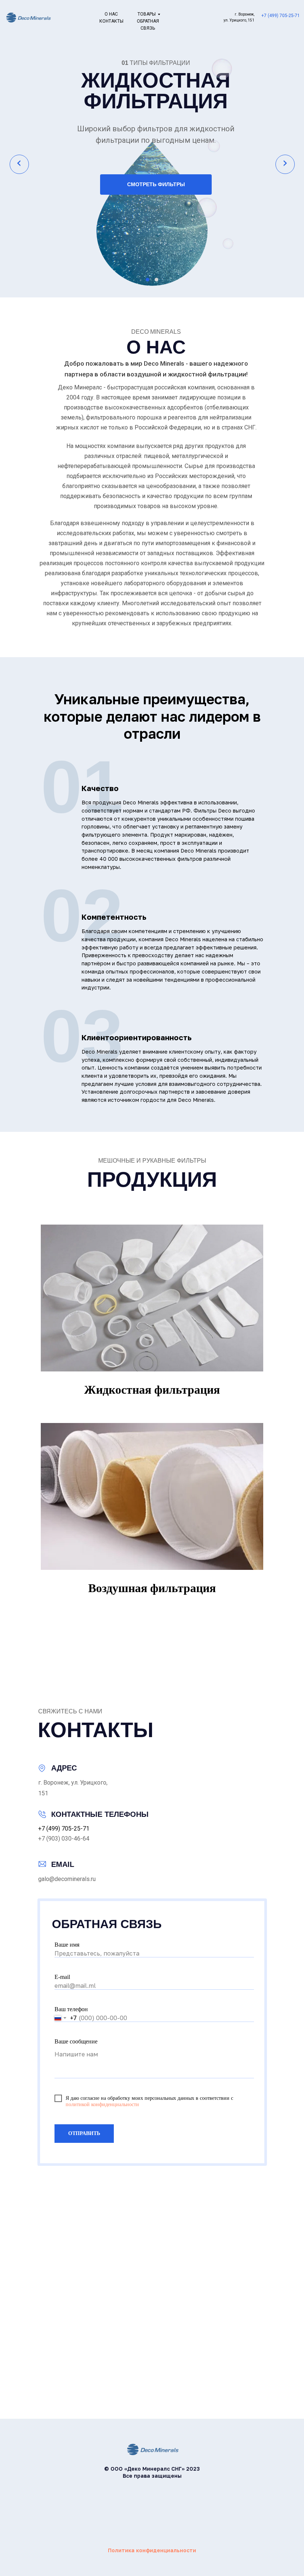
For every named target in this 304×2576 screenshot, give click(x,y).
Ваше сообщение (76, 2041)
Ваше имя (67, 1945)
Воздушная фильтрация (152, 1588)
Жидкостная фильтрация (152, 1390)
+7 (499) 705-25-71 (281, 16)
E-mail (62, 1977)
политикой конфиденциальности (102, 2104)
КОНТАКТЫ (111, 21)
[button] (148, 280)
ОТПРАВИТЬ (84, 2133)
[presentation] (19, 164)
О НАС (111, 14)
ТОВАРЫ (147, 14)
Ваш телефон (71, 2009)
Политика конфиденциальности (152, 2550)
